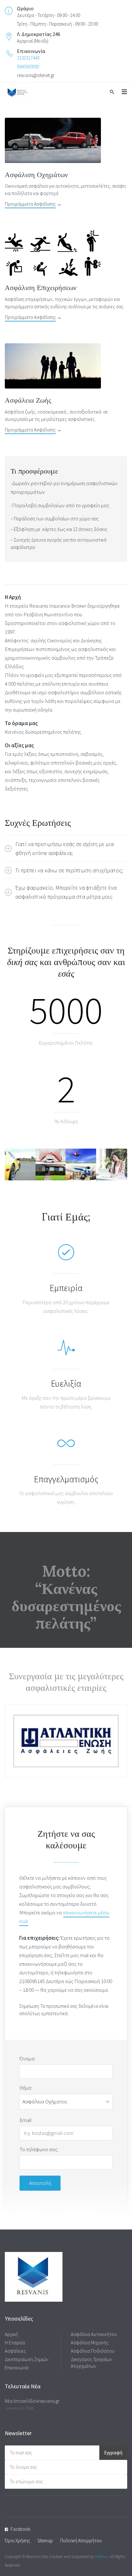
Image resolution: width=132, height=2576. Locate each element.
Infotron (101, 2557)
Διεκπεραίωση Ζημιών (27, 2359)
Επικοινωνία (17, 2368)
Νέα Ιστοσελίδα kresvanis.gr (32, 2401)
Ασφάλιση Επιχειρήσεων (41, 287)
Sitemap (45, 2541)
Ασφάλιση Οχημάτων (36, 175)
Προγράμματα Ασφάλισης (30, 204)
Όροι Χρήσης (17, 2541)
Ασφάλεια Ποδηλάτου (93, 2351)
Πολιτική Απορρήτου (81, 2541)
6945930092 (28, 67)
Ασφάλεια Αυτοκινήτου (94, 2334)
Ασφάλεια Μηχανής (90, 2343)
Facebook (21, 2529)
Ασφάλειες (15, 2351)
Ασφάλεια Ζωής (28, 400)
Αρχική (11, 2334)
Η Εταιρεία (15, 2343)
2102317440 (28, 58)
